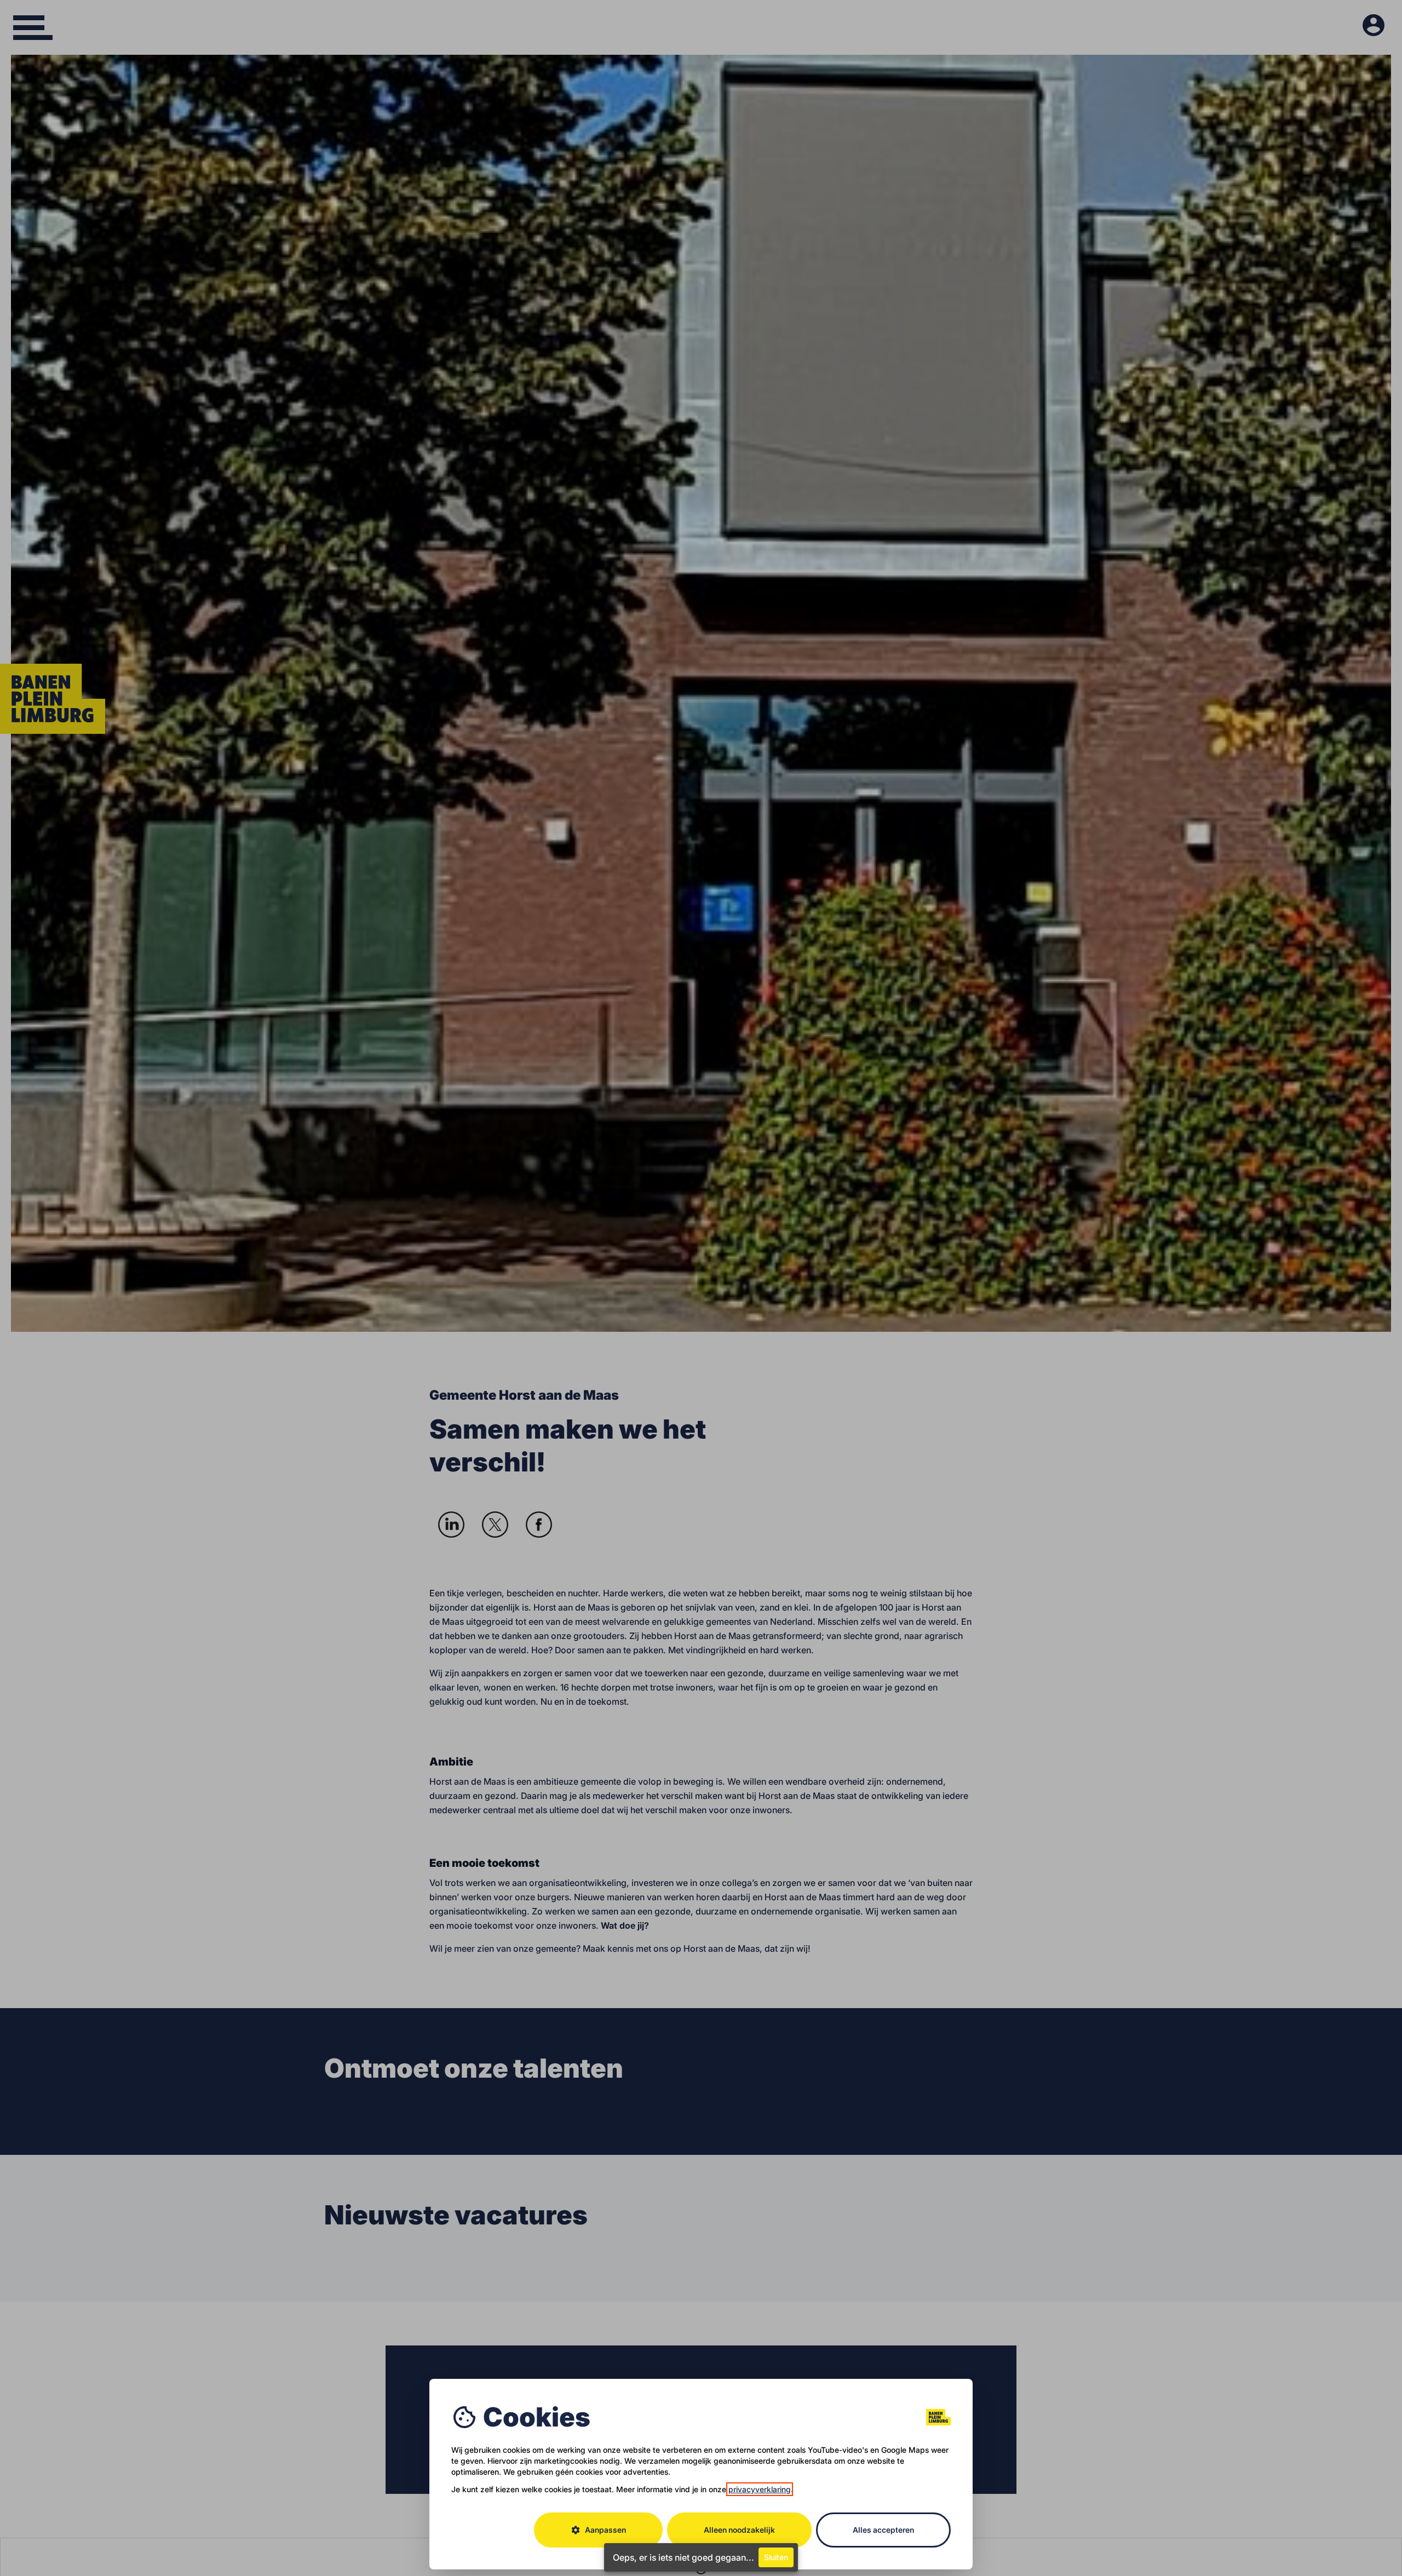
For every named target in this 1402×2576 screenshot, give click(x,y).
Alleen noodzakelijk (739, 2530)
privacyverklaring (760, 2489)
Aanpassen (598, 2530)
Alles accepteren (883, 2530)
